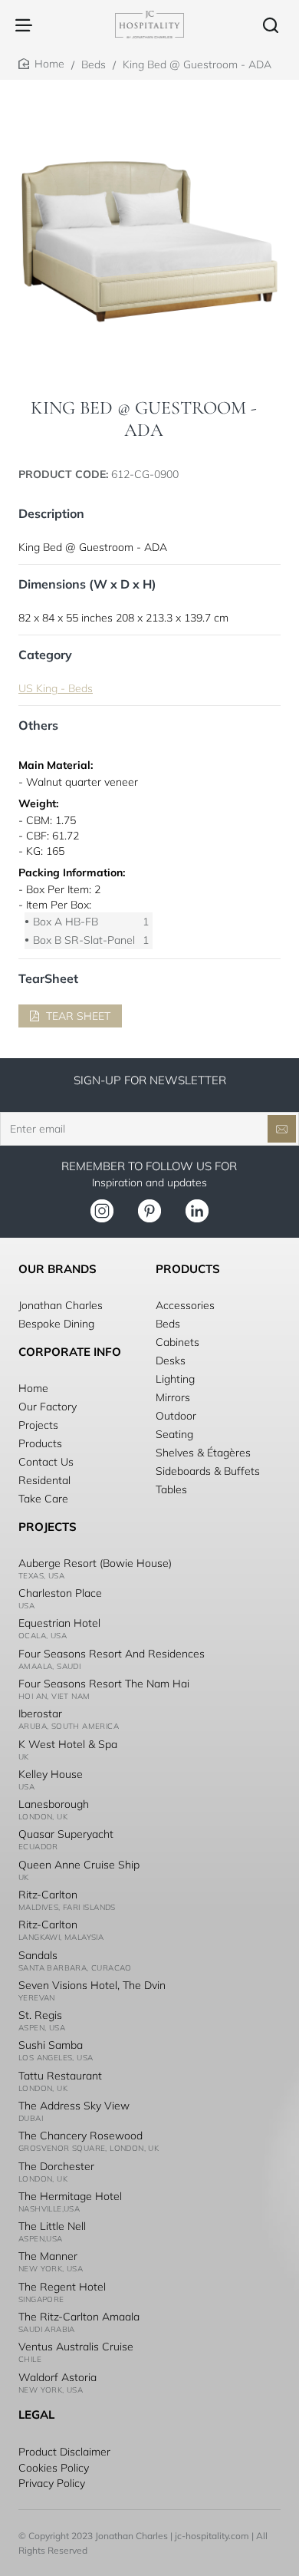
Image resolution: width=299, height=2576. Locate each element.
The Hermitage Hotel (70, 2196)
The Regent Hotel (62, 2287)
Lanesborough (54, 1804)
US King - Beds (56, 688)
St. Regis (40, 2015)
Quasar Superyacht (66, 1834)
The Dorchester (56, 2166)
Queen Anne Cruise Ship (79, 1865)
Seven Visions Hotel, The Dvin (92, 1985)
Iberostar (40, 1713)
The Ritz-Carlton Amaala (79, 2317)
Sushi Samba (51, 2045)
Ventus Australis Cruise (76, 2347)
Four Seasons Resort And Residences (112, 1654)
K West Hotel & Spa (68, 1744)
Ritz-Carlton (48, 1895)
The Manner (48, 2256)
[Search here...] (271, 25)
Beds (94, 64)
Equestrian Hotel (59, 1623)
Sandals (38, 1955)
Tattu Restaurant (60, 2076)
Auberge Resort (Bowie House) (95, 1563)
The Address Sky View (74, 2106)
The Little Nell (52, 2226)
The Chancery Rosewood (80, 2136)
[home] (41, 64)
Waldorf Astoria (58, 2377)
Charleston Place (60, 1593)
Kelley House (51, 1774)
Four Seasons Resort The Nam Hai (104, 1684)
